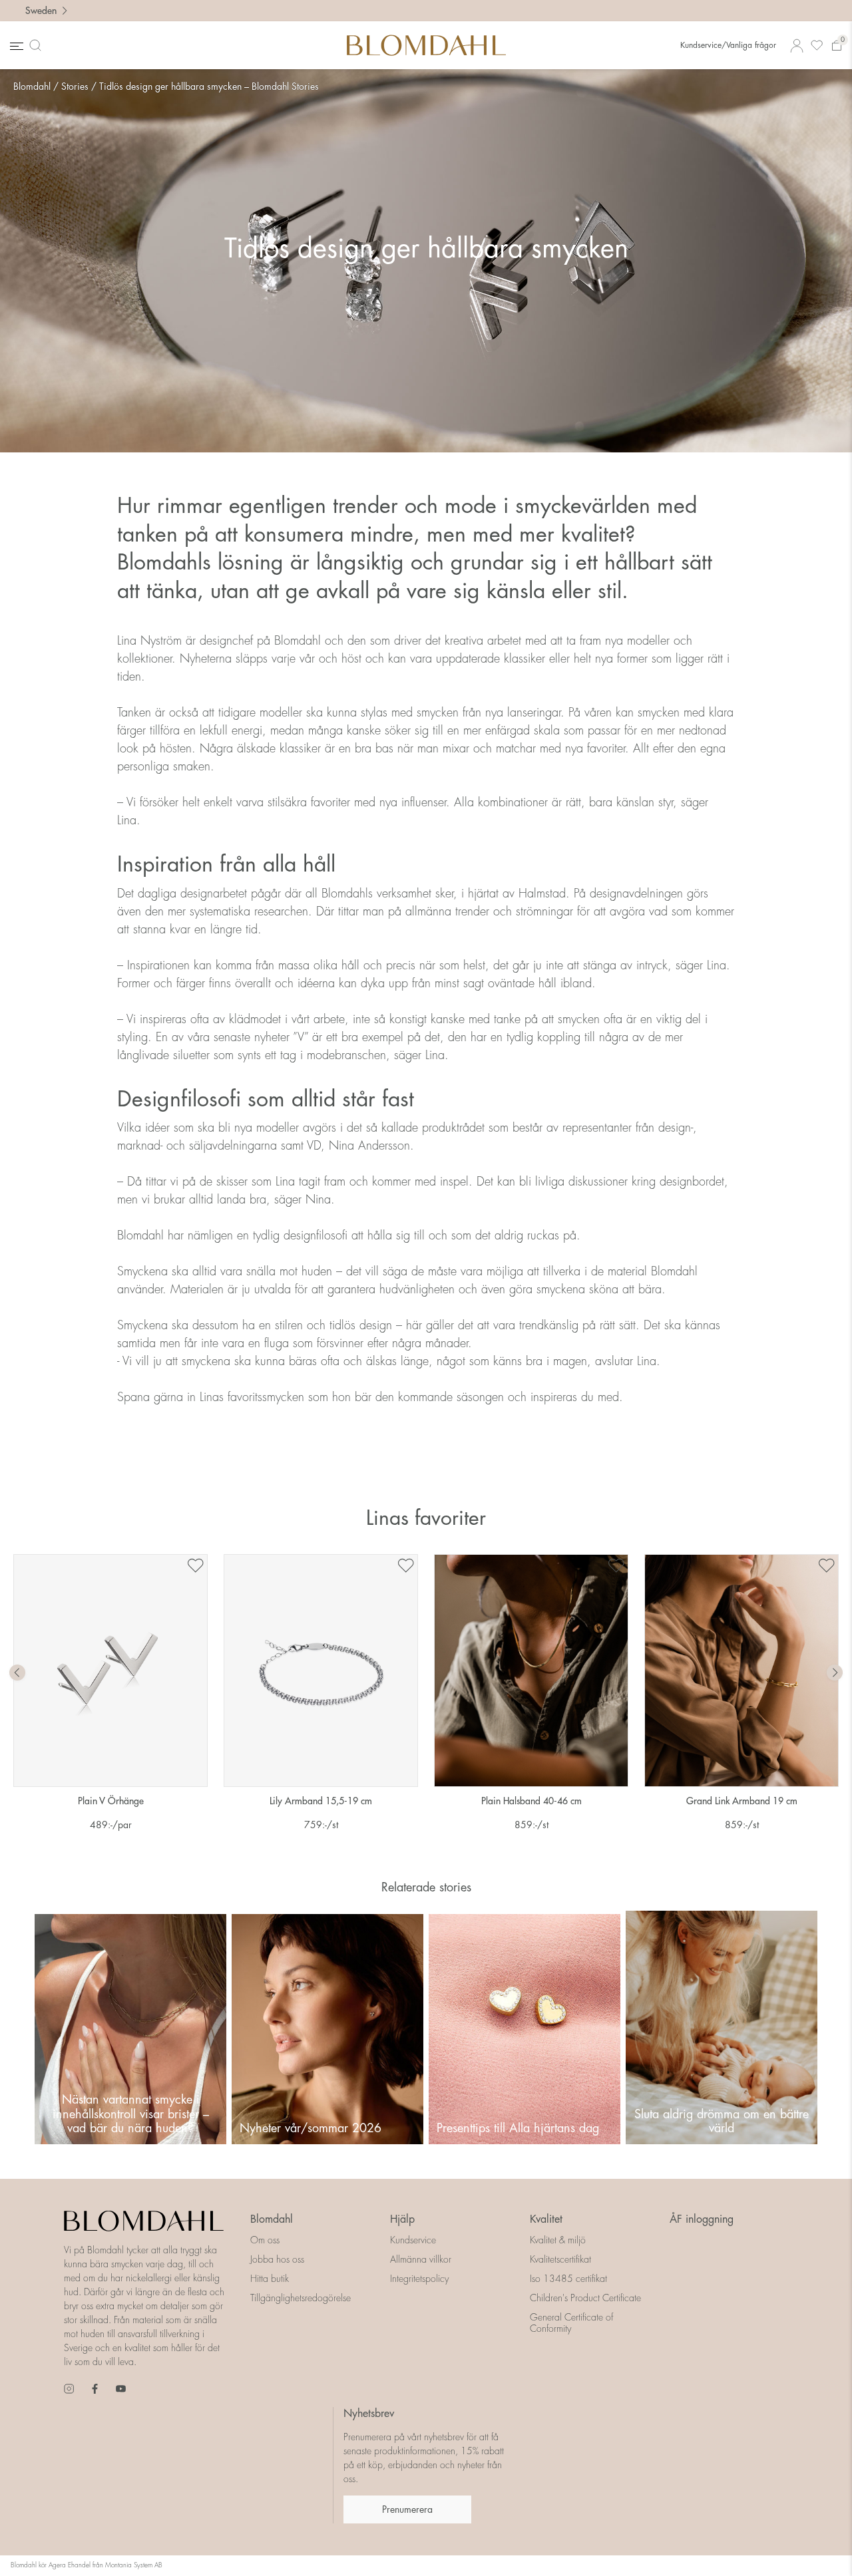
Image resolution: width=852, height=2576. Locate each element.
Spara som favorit (195, 1566)
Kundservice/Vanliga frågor (728, 45)
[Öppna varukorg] (837, 46)
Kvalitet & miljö (558, 2240)
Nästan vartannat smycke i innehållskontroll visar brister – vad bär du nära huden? (131, 2114)
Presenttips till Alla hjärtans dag (518, 2128)
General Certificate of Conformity (571, 2323)
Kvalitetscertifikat (560, 2259)
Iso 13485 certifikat (568, 2279)
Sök (38, 45)
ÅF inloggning (702, 2219)
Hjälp (402, 2219)
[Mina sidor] (797, 46)
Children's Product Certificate (585, 2298)
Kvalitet (546, 2219)
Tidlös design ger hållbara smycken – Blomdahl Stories (209, 86)
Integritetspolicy (419, 2279)
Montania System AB (134, 2565)
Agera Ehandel (70, 2565)
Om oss (265, 2240)
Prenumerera (407, 2509)
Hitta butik (270, 2279)
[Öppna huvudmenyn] (15, 46)
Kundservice (413, 2240)
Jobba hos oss (277, 2259)
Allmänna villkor (421, 2259)
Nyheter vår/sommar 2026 (311, 2128)
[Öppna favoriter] (817, 46)
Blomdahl (32, 86)
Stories (75, 86)
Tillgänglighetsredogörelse (301, 2298)
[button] (835, 1673)
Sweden (41, 11)
